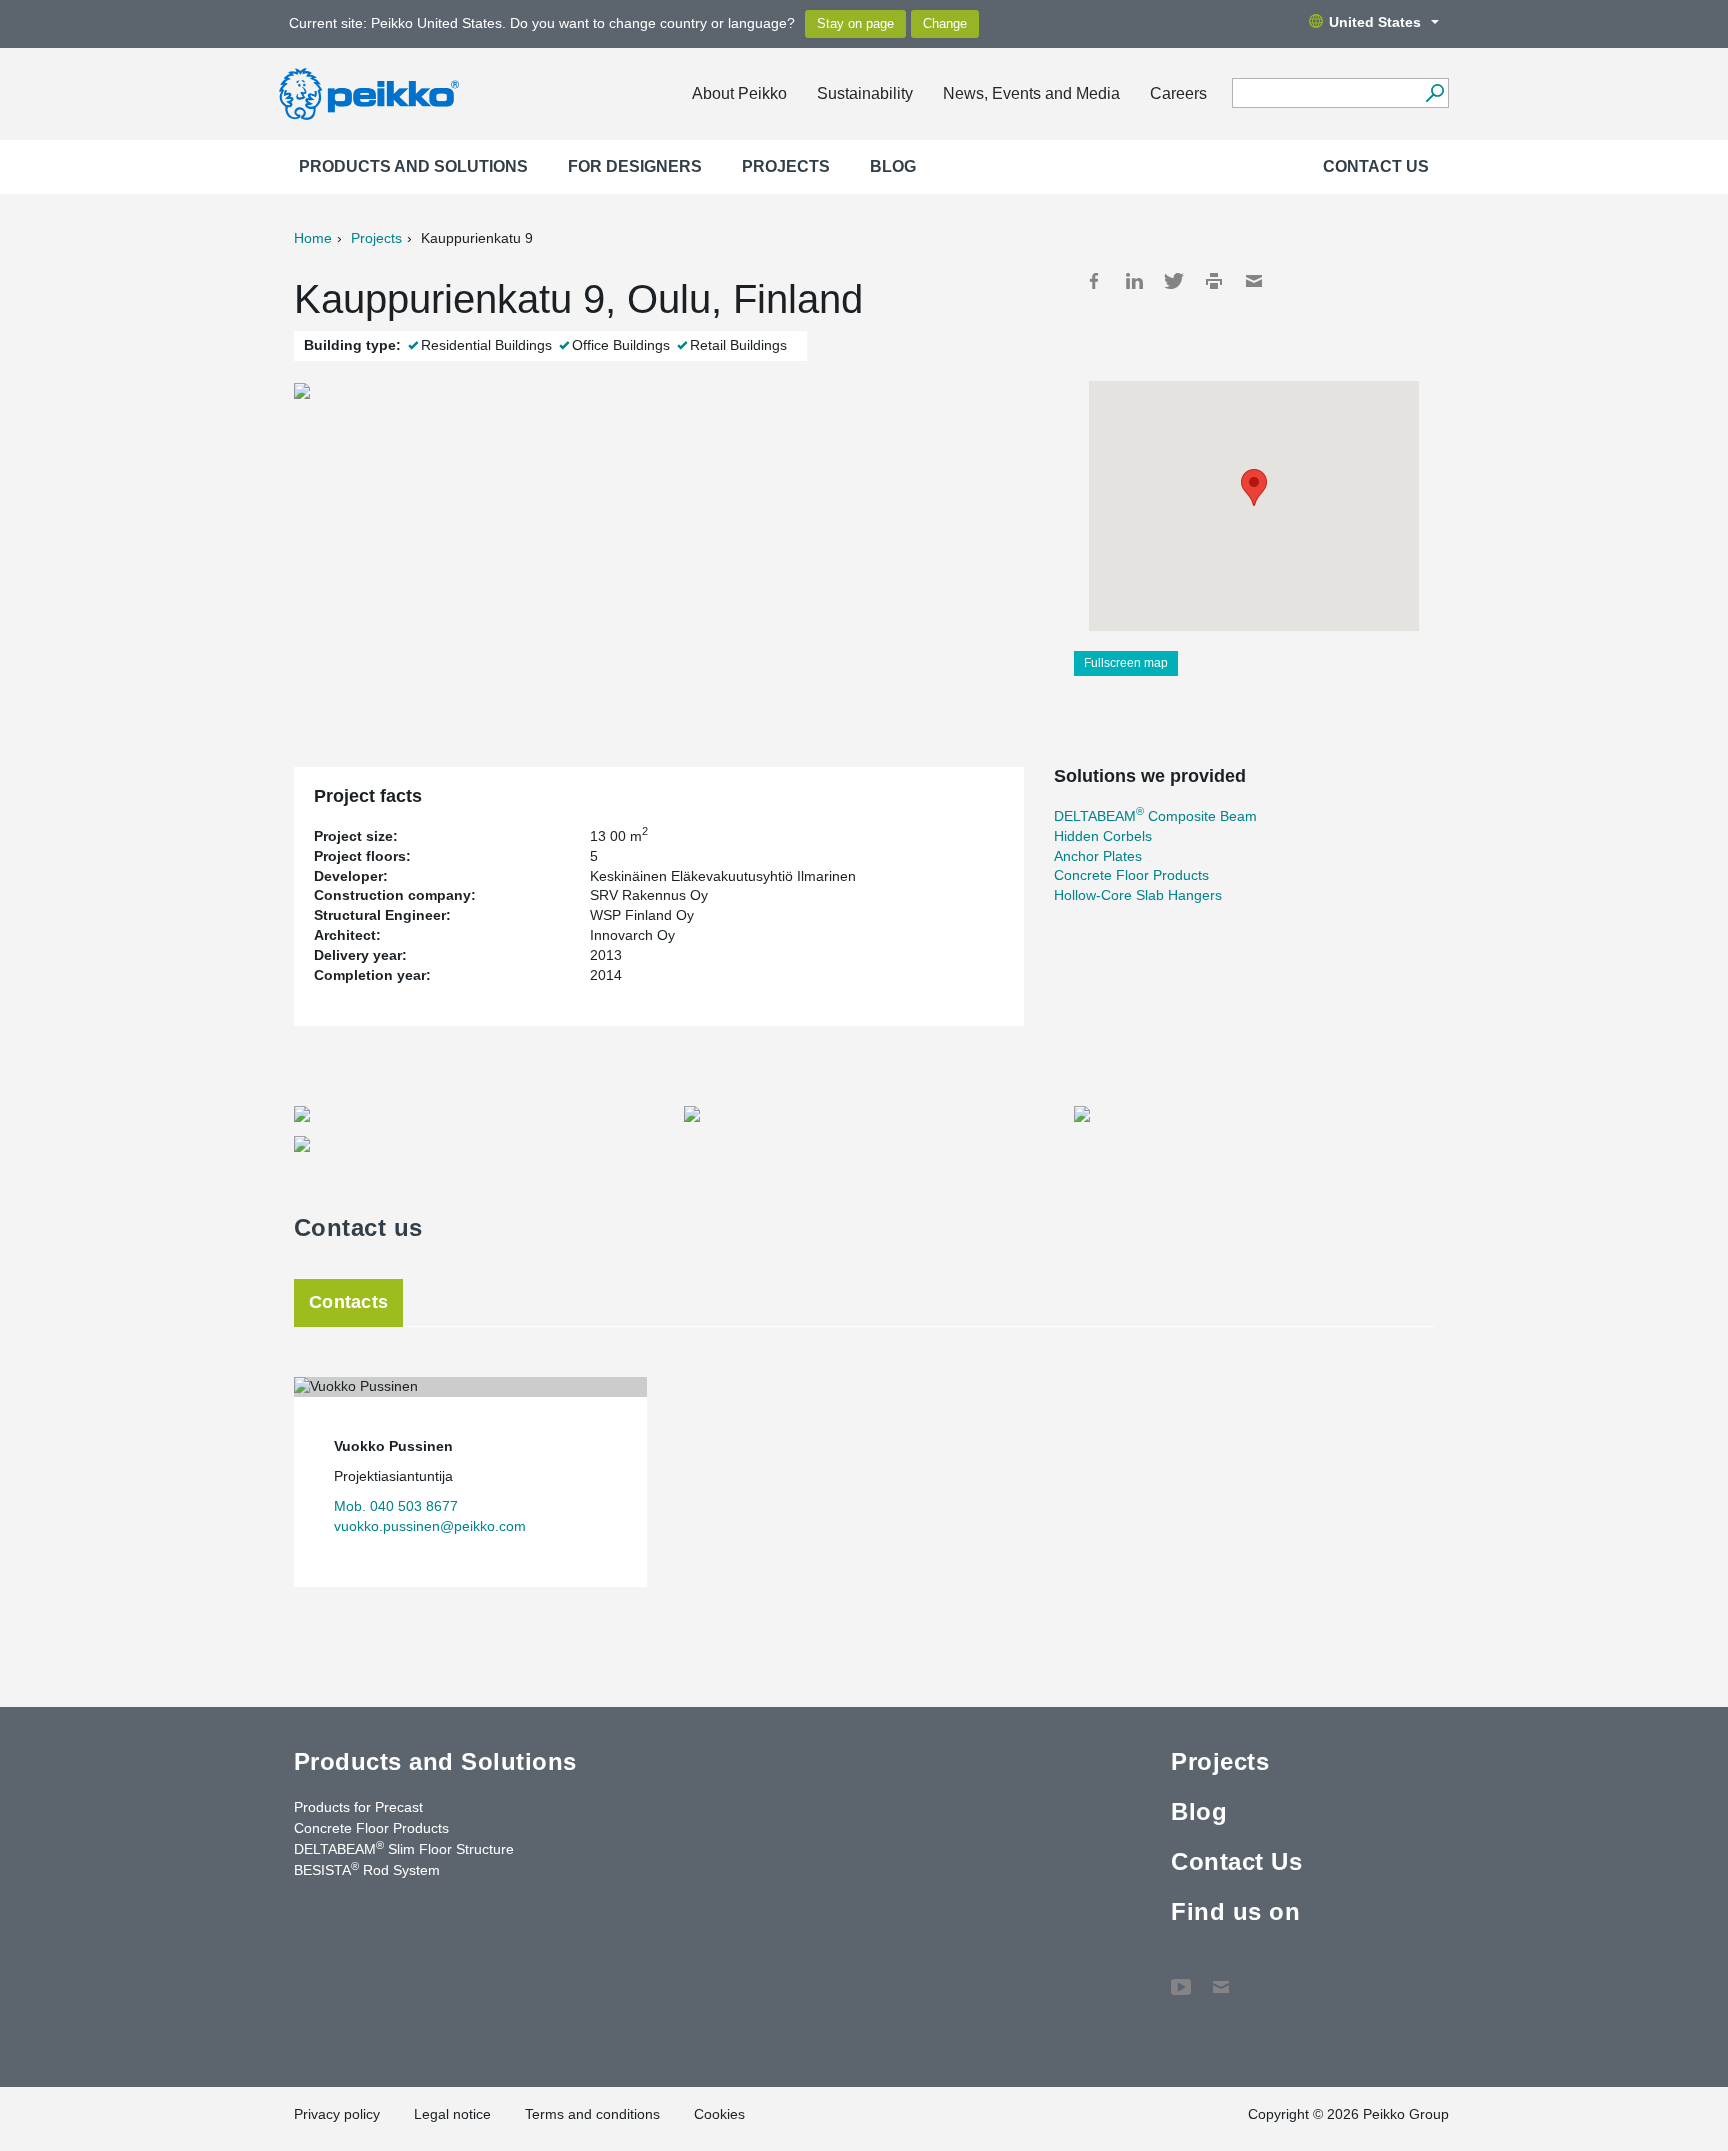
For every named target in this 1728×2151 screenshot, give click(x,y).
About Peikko (739, 93)
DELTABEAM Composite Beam (1155, 816)
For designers (635, 166)
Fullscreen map (1126, 663)
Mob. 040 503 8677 (396, 1506)
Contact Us (1376, 166)
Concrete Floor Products (1131, 875)
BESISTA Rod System (367, 1869)
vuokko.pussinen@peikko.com (430, 1526)
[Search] (1434, 93)
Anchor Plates (1098, 856)
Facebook (1094, 281)
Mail (1254, 281)
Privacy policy (337, 2114)
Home (313, 238)
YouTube (1181, 1977)
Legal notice (452, 2114)
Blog (893, 166)
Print (1214, 281)
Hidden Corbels (1103, 836)
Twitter (1174, 281)
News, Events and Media (1031, 93)
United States (1375, 22)
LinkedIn (1134, 281)
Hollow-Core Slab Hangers (1138, 895)
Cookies (719, 2114)
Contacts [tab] (348, 1302)
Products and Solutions (413, 166)
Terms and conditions (592, 2114)
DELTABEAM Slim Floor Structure (404, 1848)
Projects (786, 166)
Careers (1178, 93)
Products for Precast (358, 1807)
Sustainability (865, 93)
